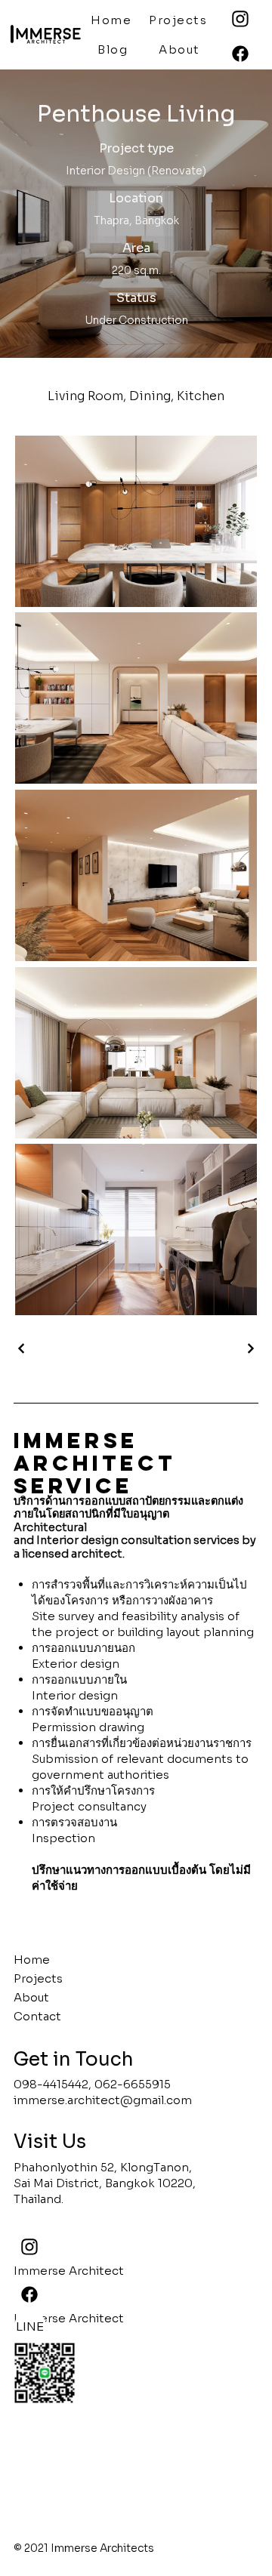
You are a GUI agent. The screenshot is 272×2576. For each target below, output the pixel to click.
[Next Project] (250, 1348)
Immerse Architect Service (95, 1463)
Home (32, 1960)
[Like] (240, 54)
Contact (37, 2016)
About (31, 1997)
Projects (38, 1978)
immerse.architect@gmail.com (103, 2100)
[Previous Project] (22, 1348)
